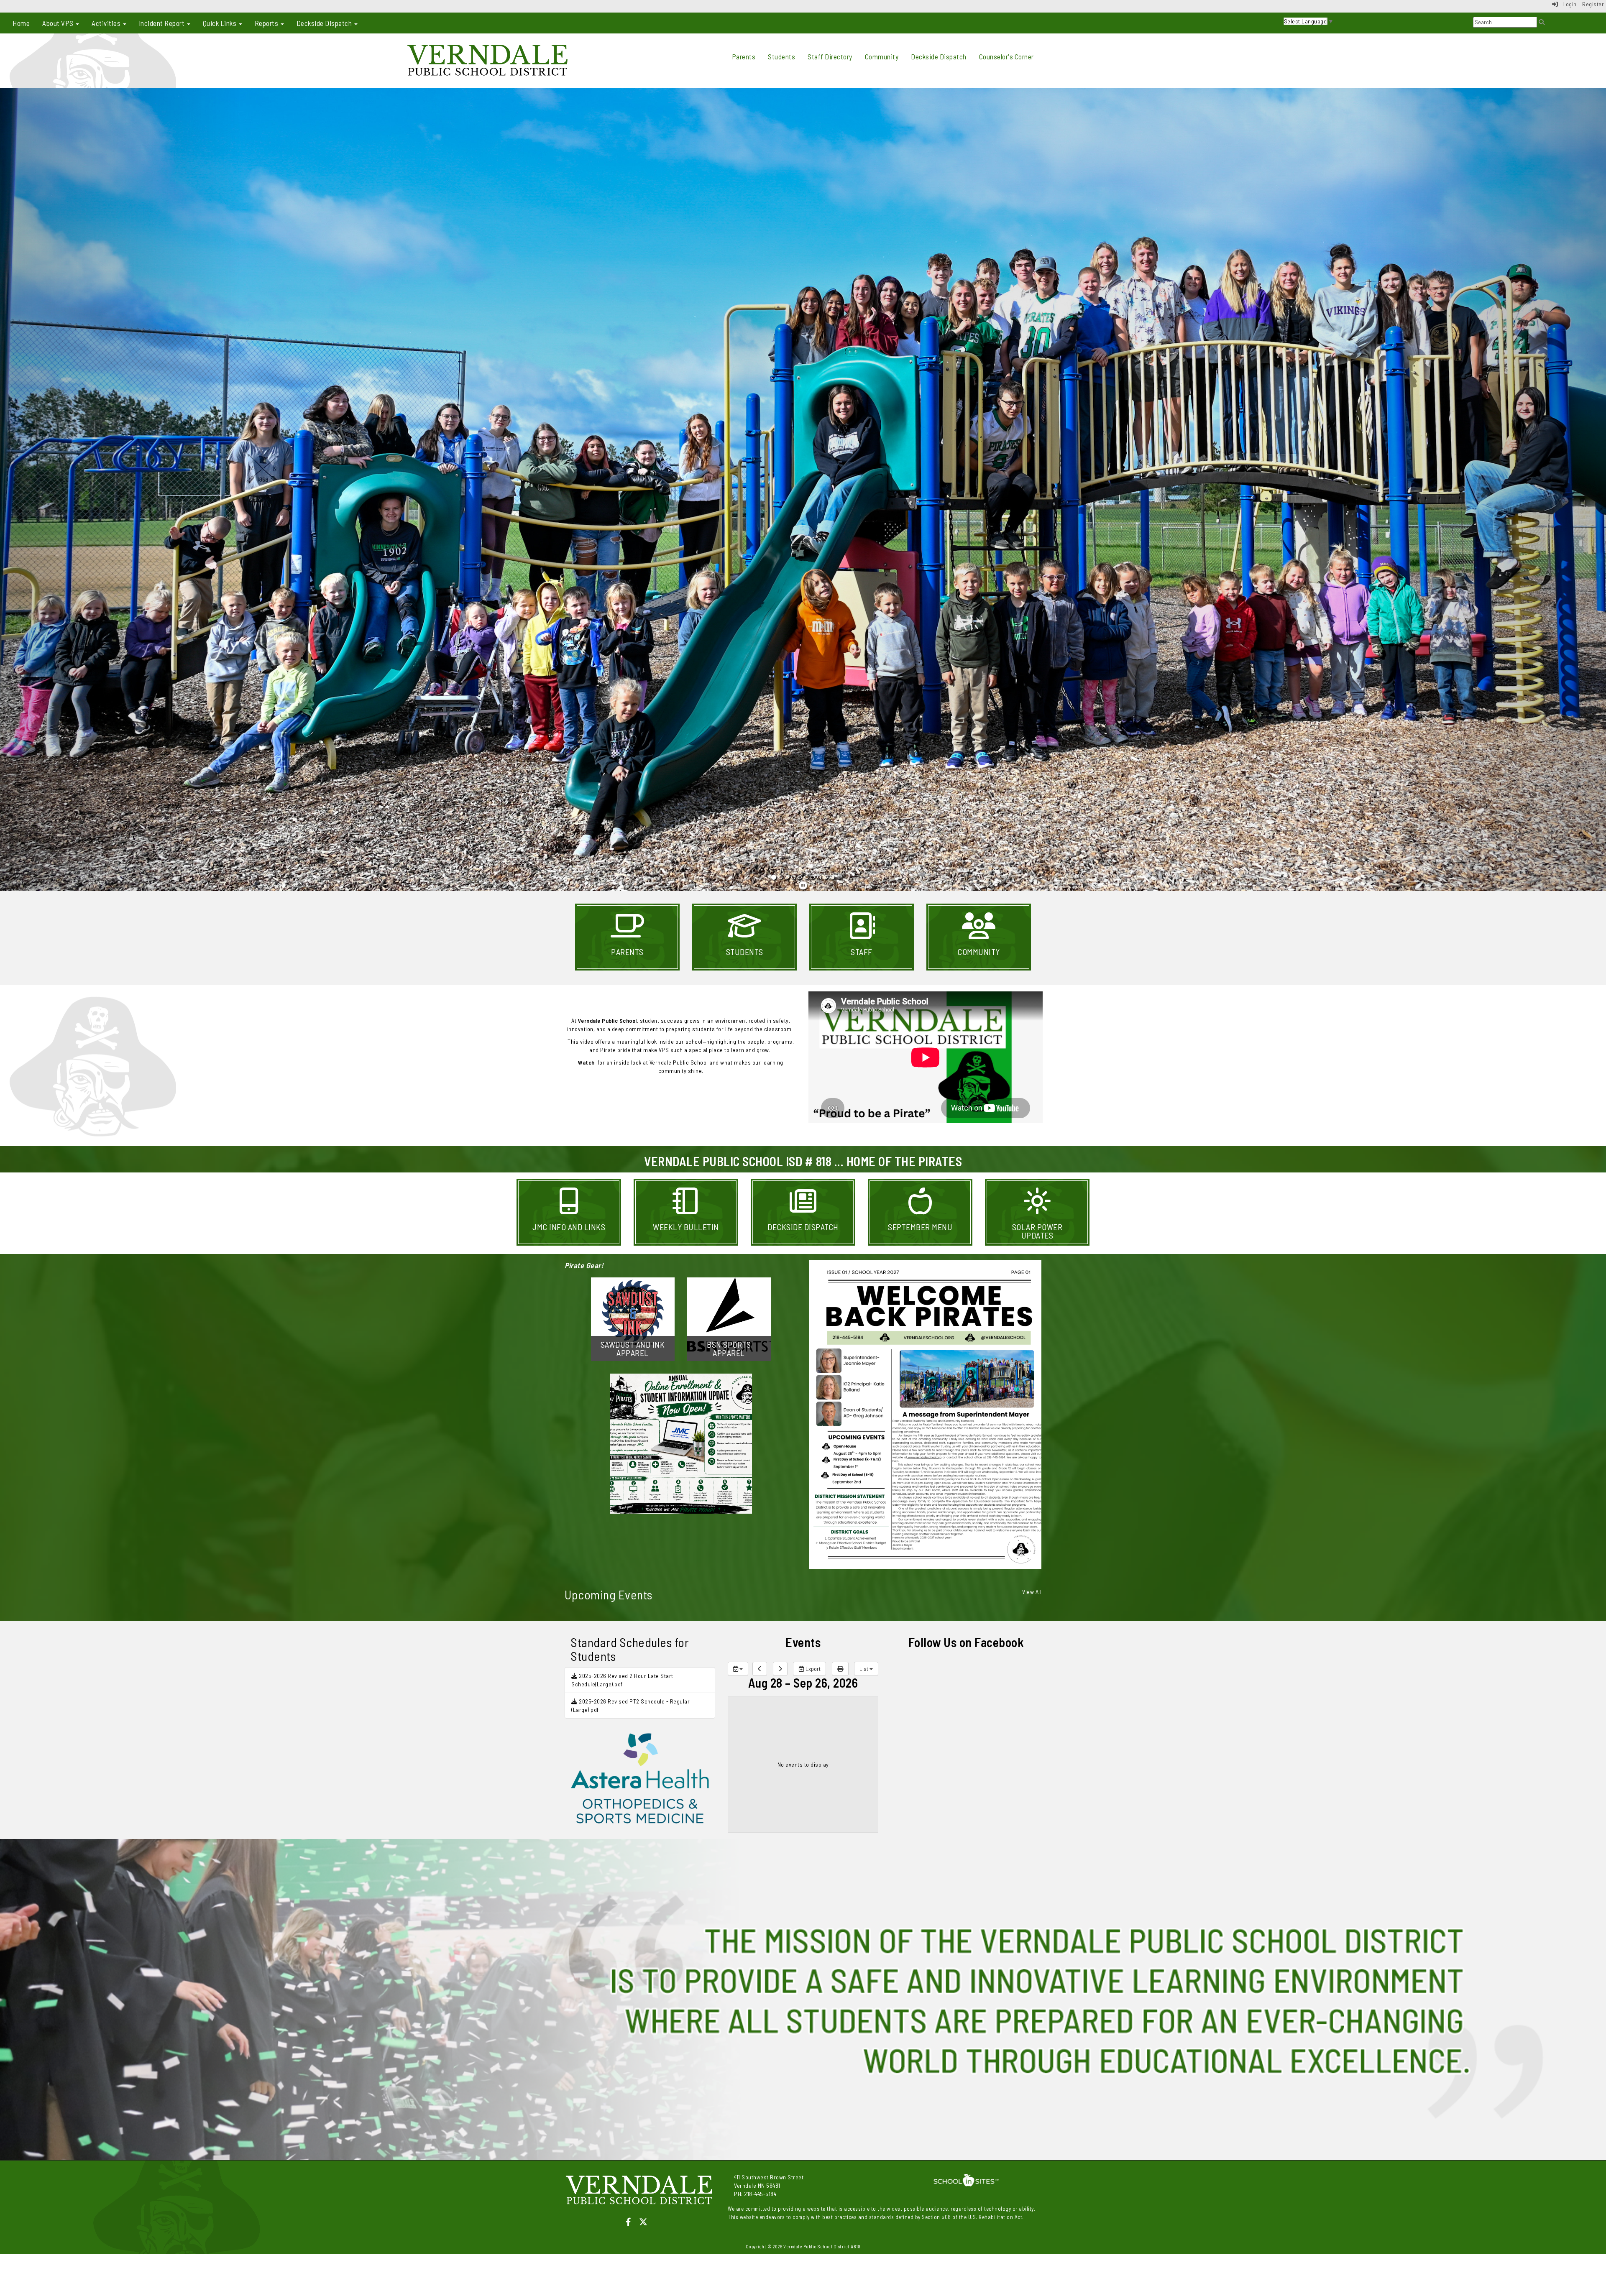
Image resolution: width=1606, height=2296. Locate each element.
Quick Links (220, 23)
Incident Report (162, 23)
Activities (107, 23)
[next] (780, 1669)
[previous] (760, 1669)
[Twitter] (647, 2222)
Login (1568, 4)
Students (781, 56)
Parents (744, 56)
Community (882, 56)
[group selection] (738, 1669)
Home (21, 23)
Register (1593, 4)
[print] (840, 1669)
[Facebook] (632, 2222)
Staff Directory (830, 56)
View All (1032, 1592)
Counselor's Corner (1006, 56)
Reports (267, 23)
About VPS (59, 23)
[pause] (803, 885)
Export (812, 1669)
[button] (120, 490)
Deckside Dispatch (325, 23)
